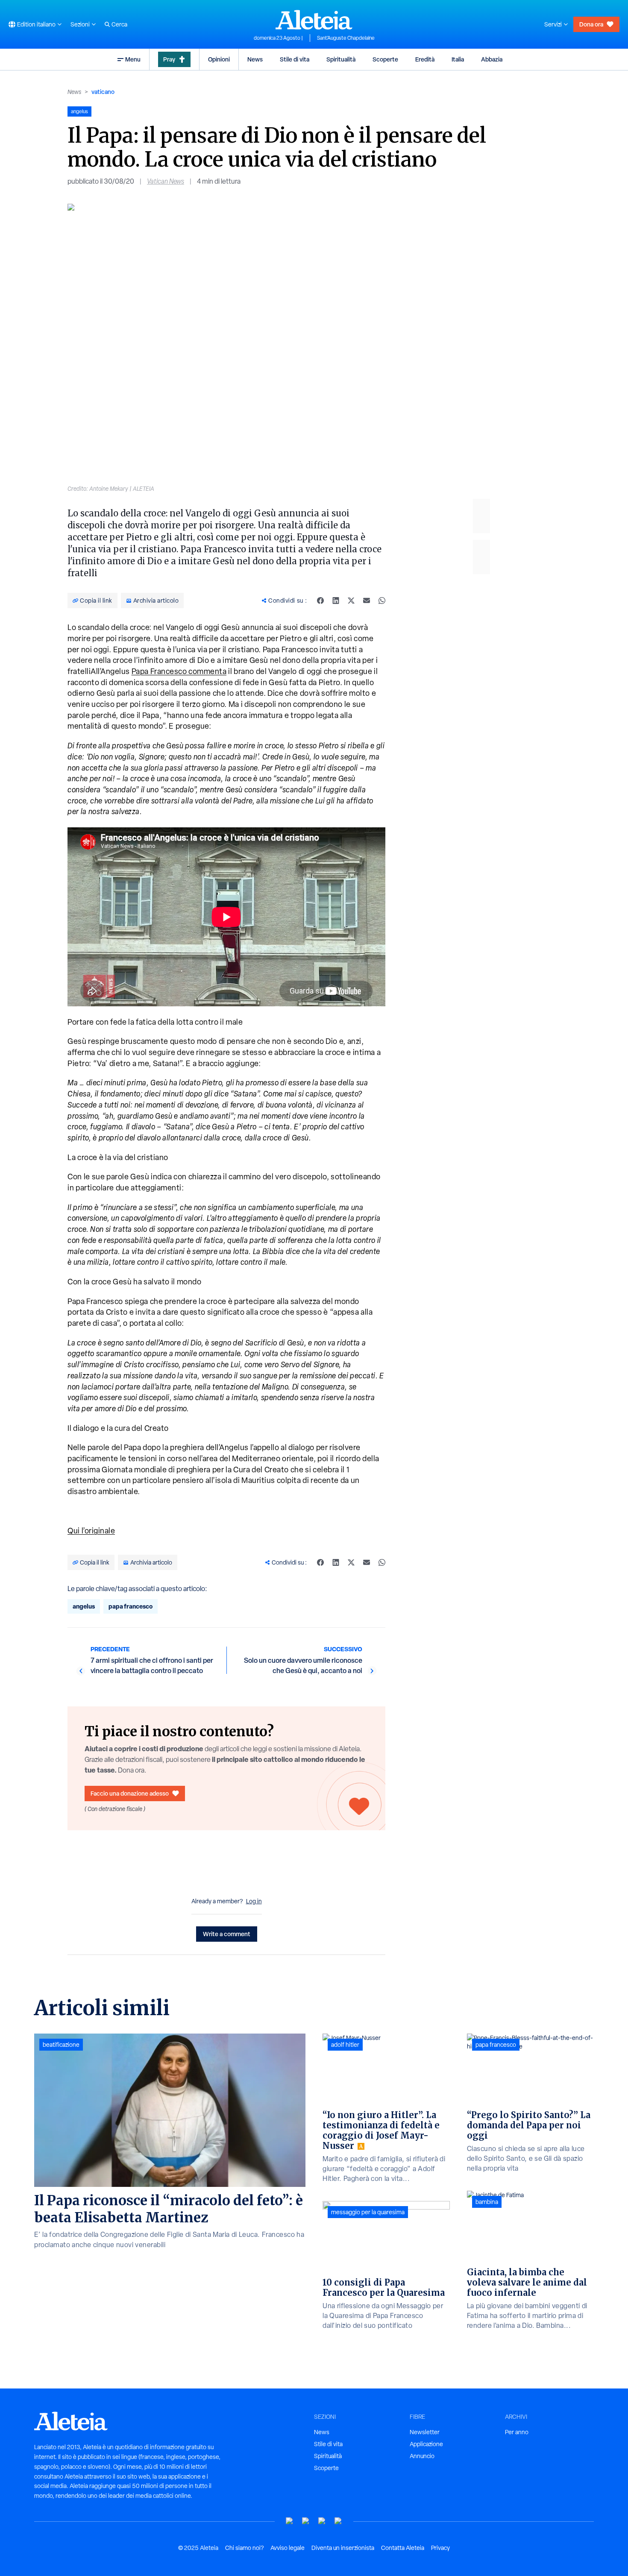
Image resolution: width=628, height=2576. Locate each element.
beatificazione (61, 2045)
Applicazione (426, 2444)
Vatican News (166, 181)
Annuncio (422, 2456)
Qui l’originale (91, 1531)
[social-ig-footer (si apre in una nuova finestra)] (338, 2521)
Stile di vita (295, 59)
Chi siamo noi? (244, 2548)
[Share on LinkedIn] (336, 601)
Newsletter (425, 2432)
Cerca (119, 24)
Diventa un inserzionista (343, 2548)
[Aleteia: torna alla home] (314, 20)
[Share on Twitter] (351, 601)
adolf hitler (345, 2045)
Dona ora (591, 24)
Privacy (440, 2548)
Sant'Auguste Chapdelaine (346, 38)
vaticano (103, 92)
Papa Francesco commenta (179, 671)
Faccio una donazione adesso (130, 1793)
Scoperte (385, 59)
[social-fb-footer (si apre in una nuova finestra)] (306, 2521)
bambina (487, 2202)
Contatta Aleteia (403, 2548)
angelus (84, 1606)
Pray (169, 59)
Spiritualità (341, 59)
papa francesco (131, 1606)
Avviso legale (288, 2548)
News (255, 59)
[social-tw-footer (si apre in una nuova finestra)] (322, 2521)
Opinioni (219, 59)
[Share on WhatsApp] (382, 601)
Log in (254, 1901)
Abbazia (492, 59)
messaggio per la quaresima (368, 2212)
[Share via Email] (367, 601)
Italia (458, 59)
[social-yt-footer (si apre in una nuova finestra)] (290, 2521)
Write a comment (227, 1934)
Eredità (425, 59)
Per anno (517, 2432)
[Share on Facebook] (320, 601)
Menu (133, 59)
